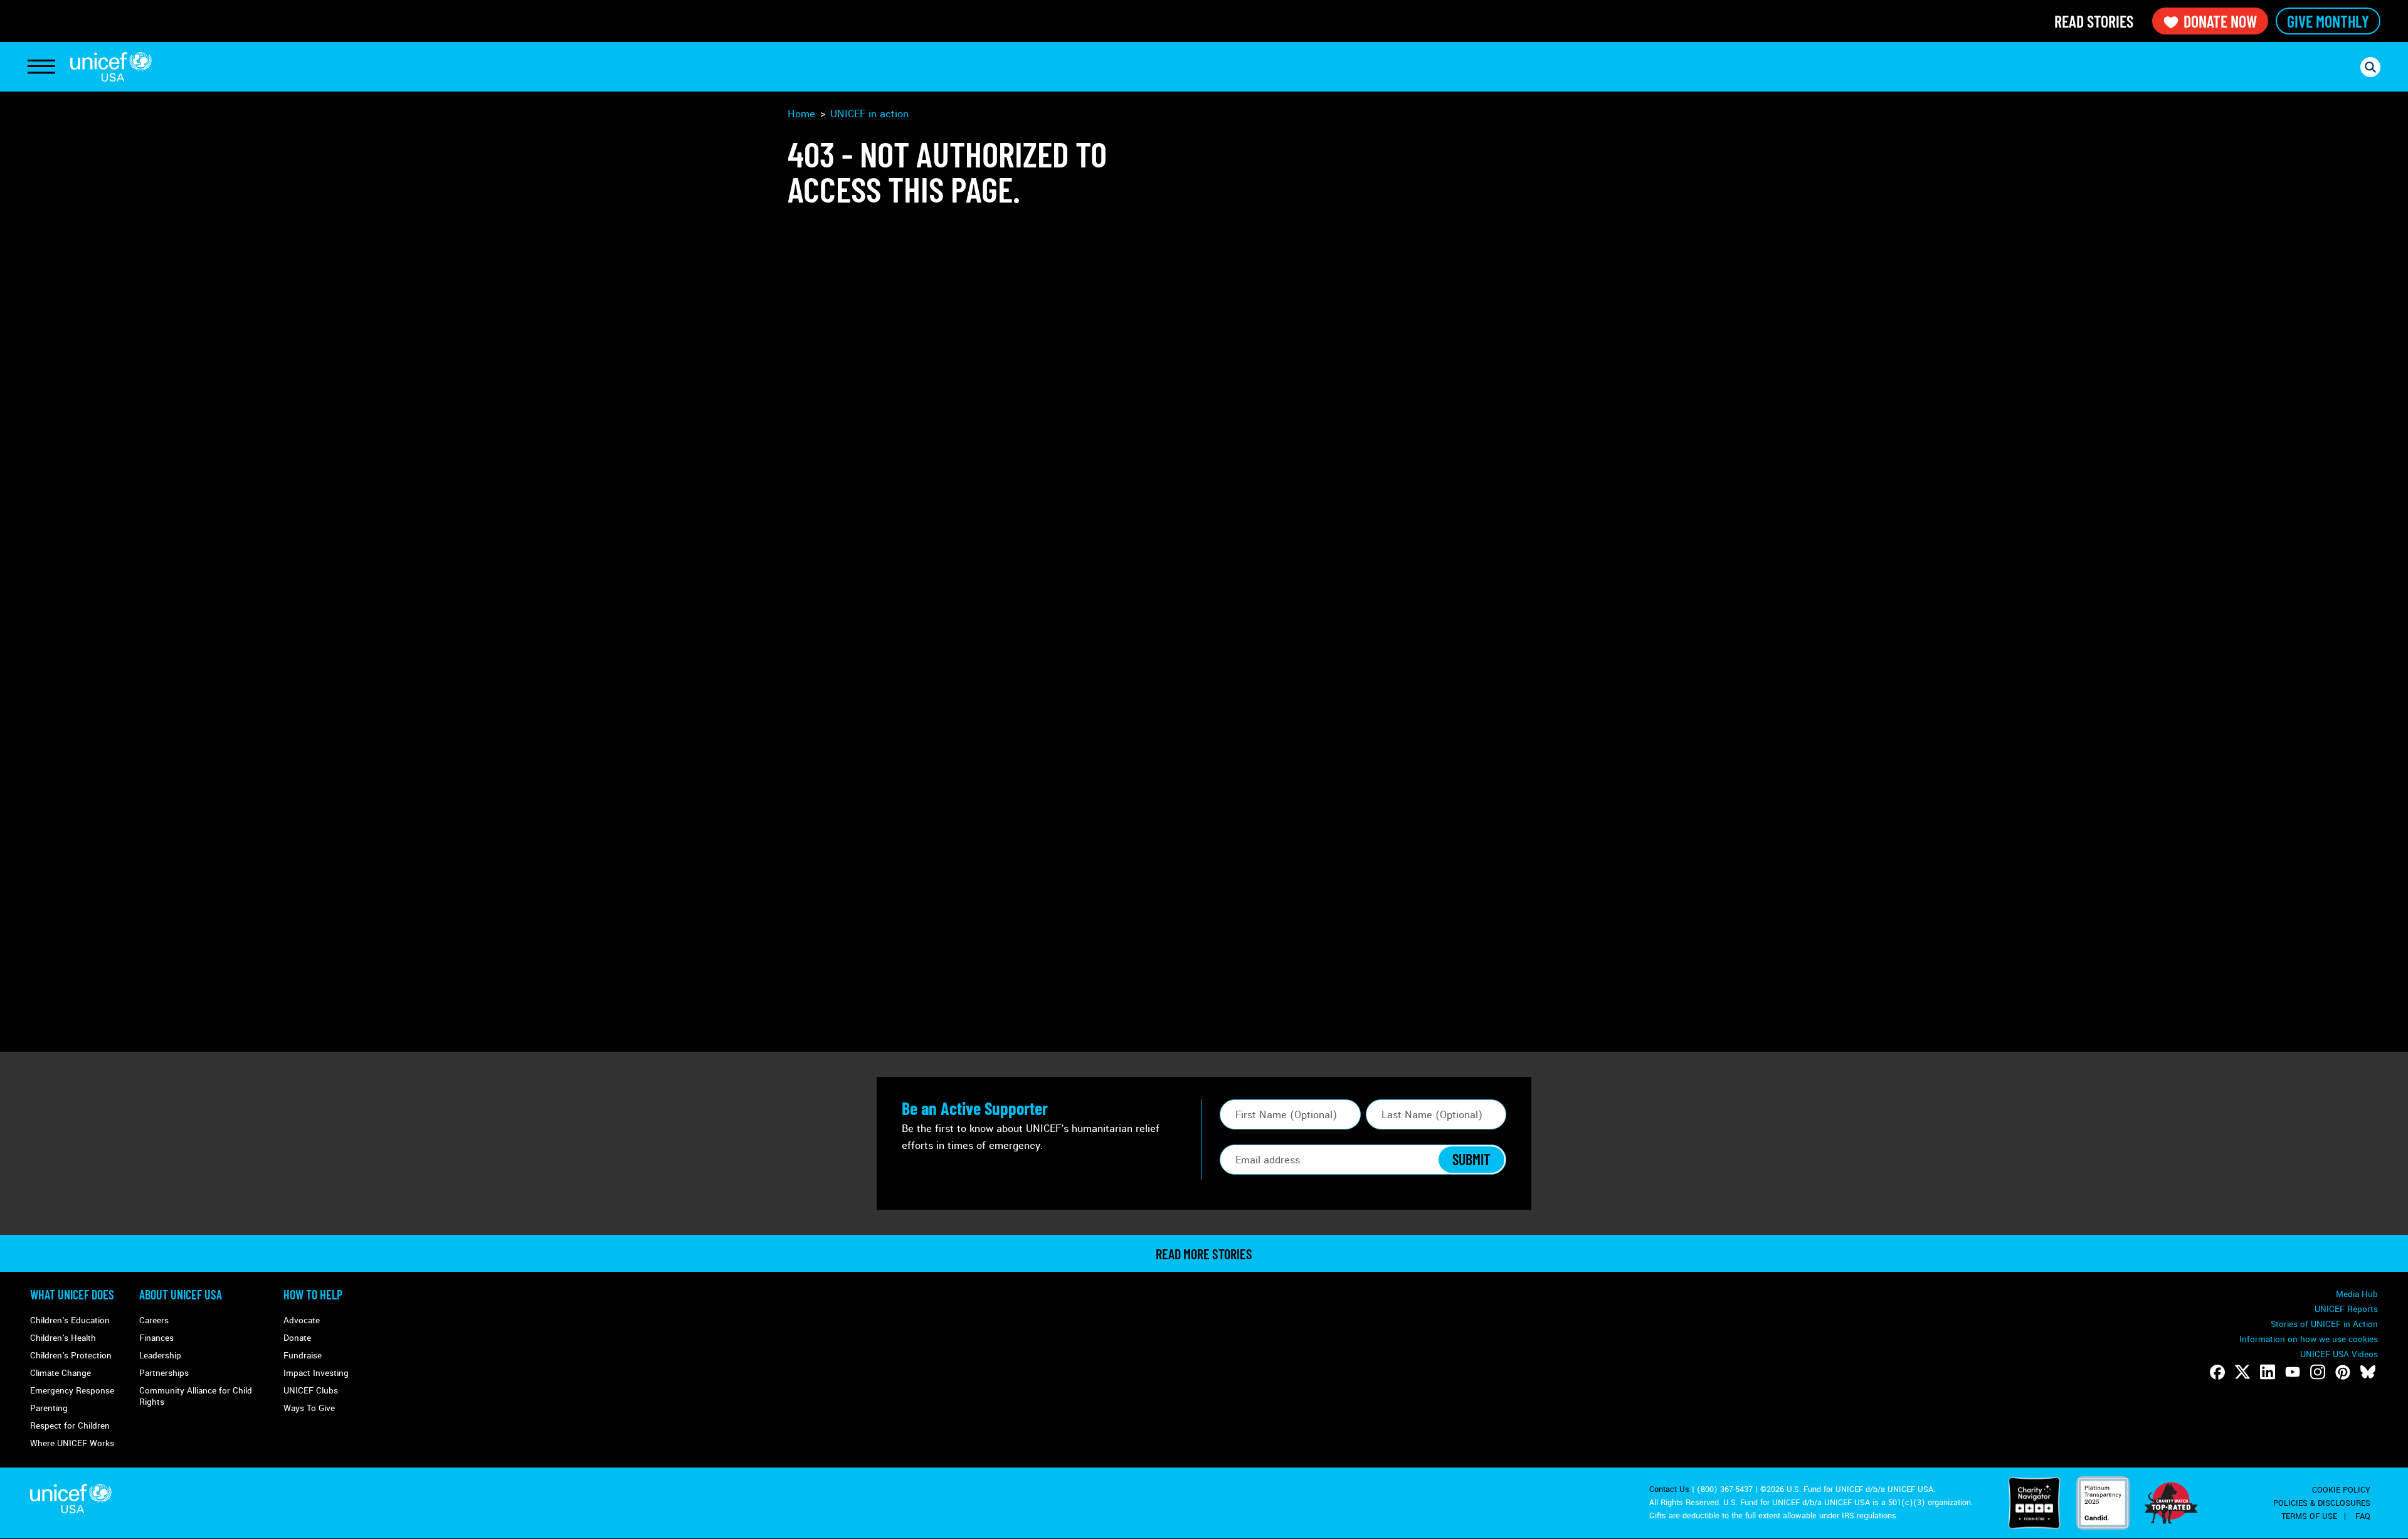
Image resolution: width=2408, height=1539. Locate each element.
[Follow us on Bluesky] (2368, 1372)
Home (801, 114)
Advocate (302, 1320)
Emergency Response (72, 1391)
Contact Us (1669, 1489)
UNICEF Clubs (311, 1391)
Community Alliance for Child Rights (196, 1396)
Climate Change (61, 1373)
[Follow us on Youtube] (2293, 1372)
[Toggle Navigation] (41, 67)
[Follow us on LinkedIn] (2268, 1372)
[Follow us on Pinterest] (2343, 1372)
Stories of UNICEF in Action (2324, 1324)
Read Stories (2094, 21)
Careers (154, 1320)
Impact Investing (316, 1373)
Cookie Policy (2341, 1490)
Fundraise (303, 1356)
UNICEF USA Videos (2339, 1354)
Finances (156, 1338)
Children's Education (70, 1320)
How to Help (313, 1294)
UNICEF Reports (2346, 1309)
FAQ (2363, 1516)
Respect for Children (70, 1426)
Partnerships (164, 1373)
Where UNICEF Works (72, 1443)
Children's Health (63, 1338)
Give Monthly (2328, 21)
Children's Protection (71, 1356)
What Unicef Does (72, 1294)
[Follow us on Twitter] (2242, 1372)
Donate (297, 1338)
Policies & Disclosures (2322, 1503)
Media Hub (2357, 1294)
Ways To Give (309, 1408)
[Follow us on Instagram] (2318, 1372)
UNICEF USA (111, 67)
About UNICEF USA (181, 1294)
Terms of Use (2309, 1516)
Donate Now (2220, 21)
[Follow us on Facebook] (2217, 1372)
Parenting (49, 1408)
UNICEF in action (869, 114)
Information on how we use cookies (2309, 1339)
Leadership (160, 1356)
